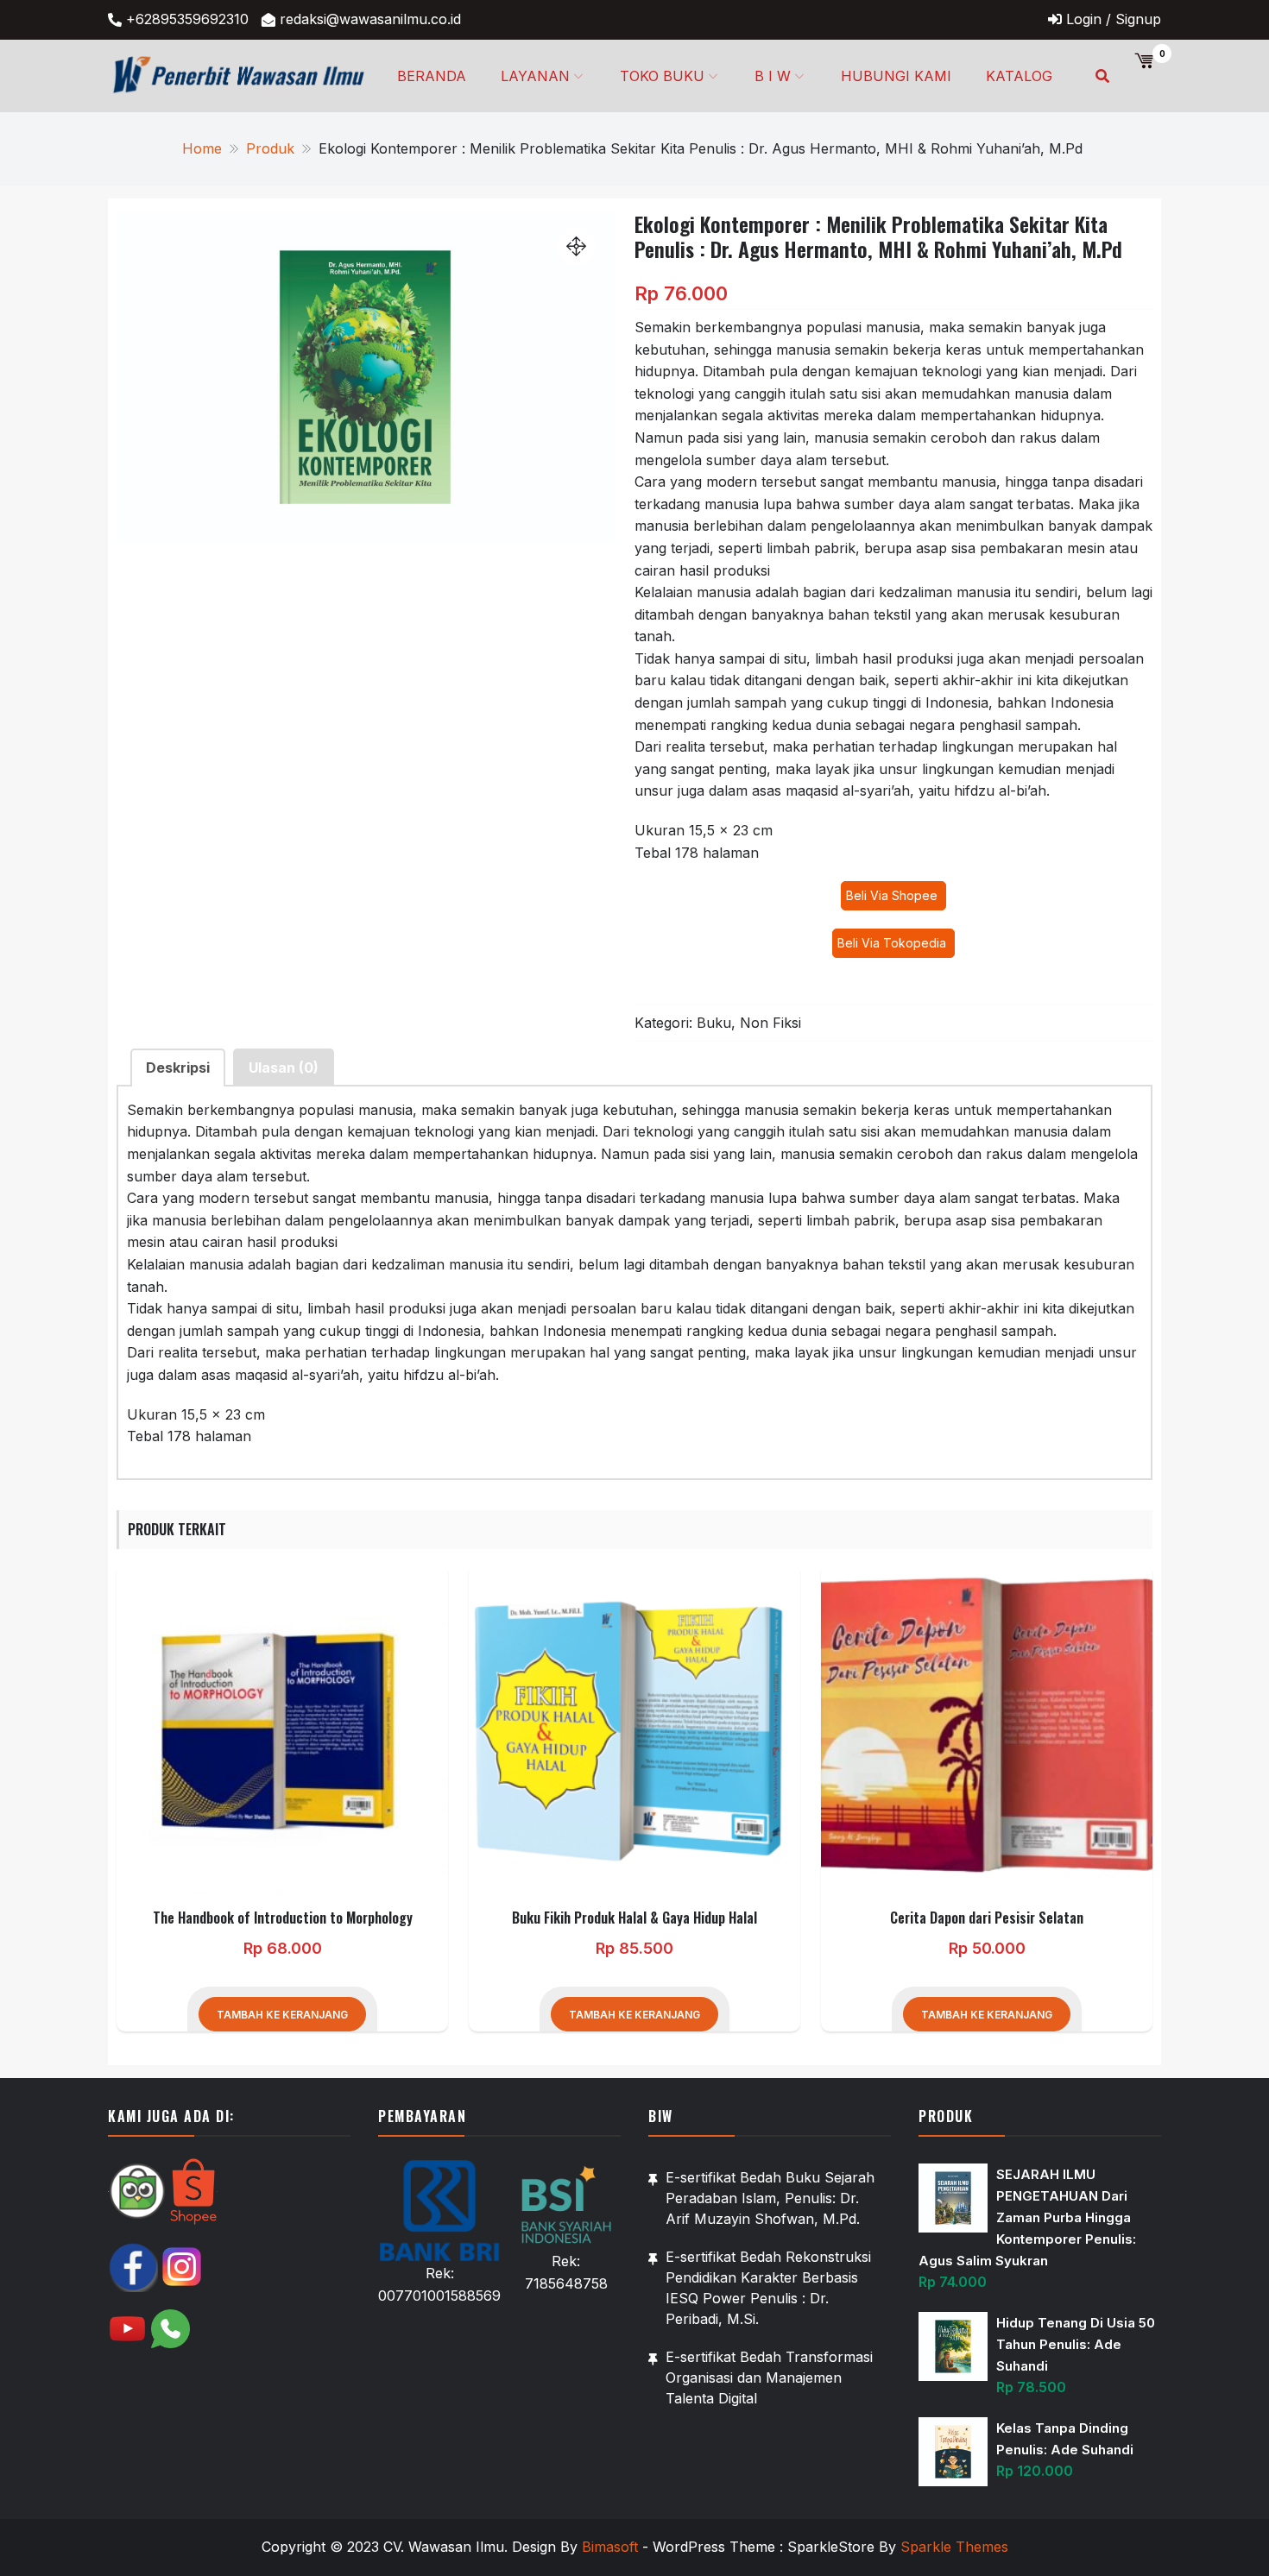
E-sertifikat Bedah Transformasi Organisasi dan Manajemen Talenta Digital (769, 2378)
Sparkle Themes (954, 2547)
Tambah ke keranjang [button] (282, 2015)
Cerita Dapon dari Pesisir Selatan (987, 1918)
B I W (773, 76)
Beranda (432, 76)
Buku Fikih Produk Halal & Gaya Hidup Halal (634, 1918)
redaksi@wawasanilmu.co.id (370, 19)
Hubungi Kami (896, 76)
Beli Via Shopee (893, 895)
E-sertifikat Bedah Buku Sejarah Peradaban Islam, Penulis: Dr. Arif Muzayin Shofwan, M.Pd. (770, 2198)
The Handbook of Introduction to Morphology (283, 1918)
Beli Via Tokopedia (893, 943)
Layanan (535, 76)
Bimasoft (610, 2547)
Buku (714, 1023)
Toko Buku (662, 76)
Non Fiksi (770, 1023)
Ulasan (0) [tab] (284, 1068)
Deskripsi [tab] (178, 1068)
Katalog (1019, 76)
